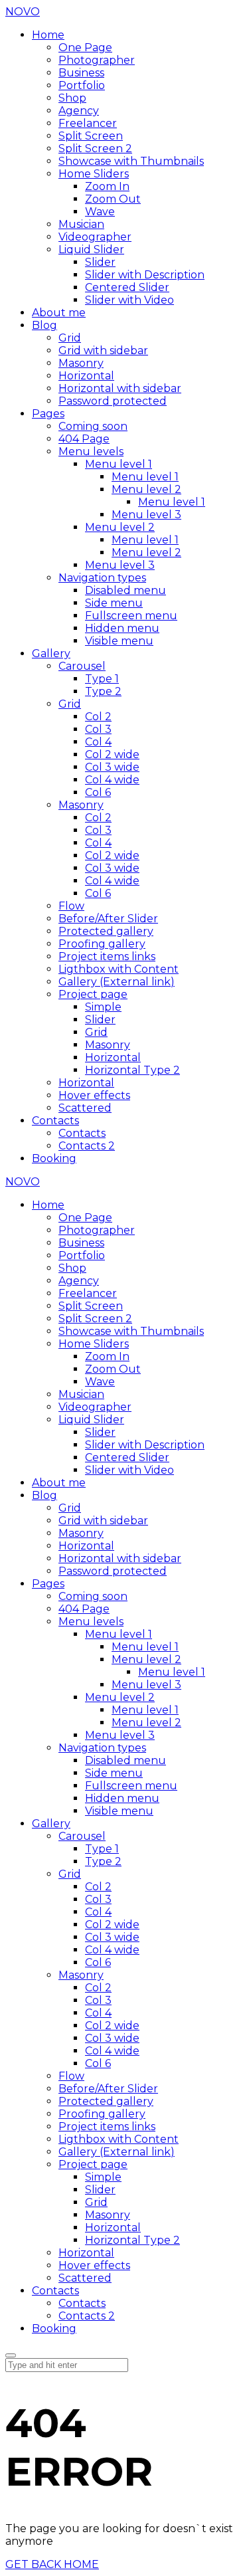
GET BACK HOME (52, 2564)
